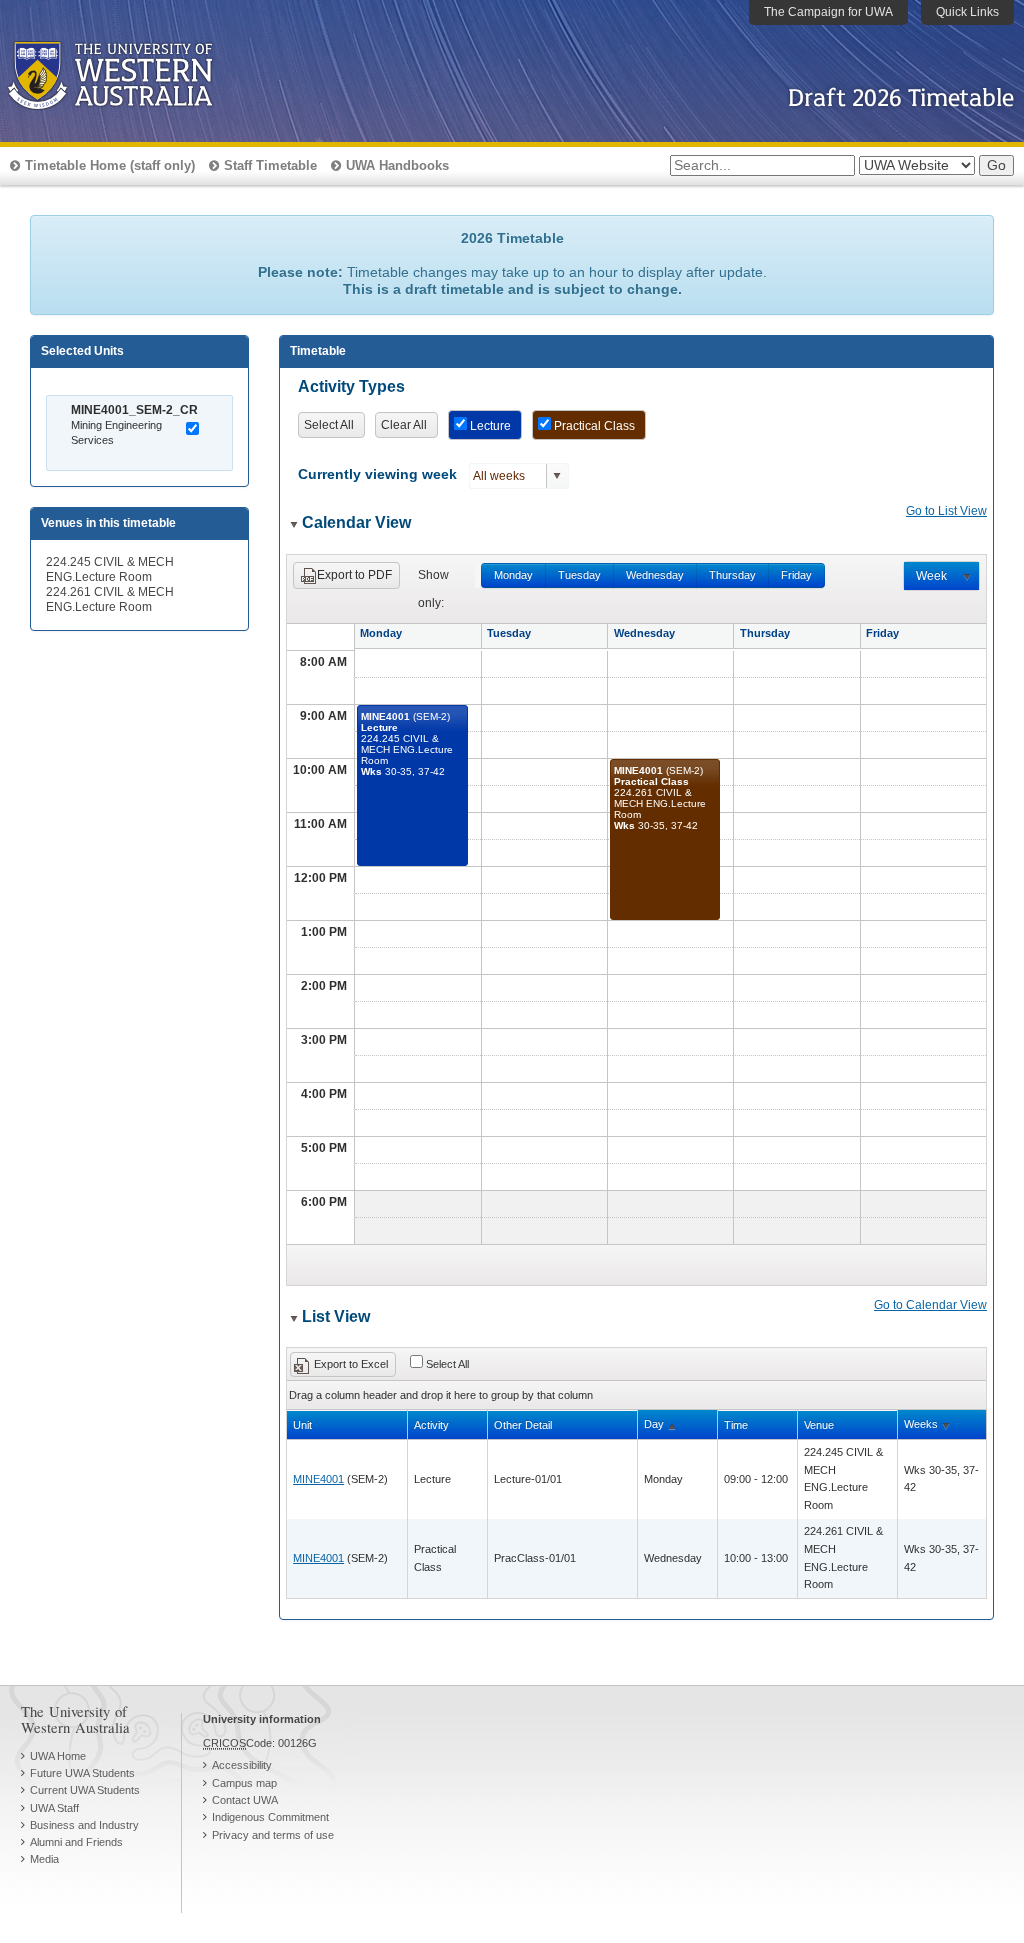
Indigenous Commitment (270, 1817)
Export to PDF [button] (354, 575)
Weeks (921, 1424)
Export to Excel (351, 1364)
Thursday (732, 575)
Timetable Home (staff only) (110, 165)
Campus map (244, 1783)
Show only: (433, 589)
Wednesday (655, 575)
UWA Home (58, 1756)
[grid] (642, 1519)
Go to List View (946, 511)
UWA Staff (54, 1808)
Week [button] (931, 576)
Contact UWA (245, 1800)
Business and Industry (84, 1825)
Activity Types (351, 386)
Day (654, 1424)
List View (336, 1316)
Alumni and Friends (76, 1842)
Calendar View (356, 522)
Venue (819, 1425)
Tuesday (579, 575)
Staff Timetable (270, 165)
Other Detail (523, 1425)
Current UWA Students (85, 1790)
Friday (796, 575)
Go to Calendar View (930, 1305)
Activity (431, 1425)
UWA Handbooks (397, 165)
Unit (302, 1425)
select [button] (557, 476)
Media (44, 1859)
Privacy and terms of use (273, 1835)
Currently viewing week (377, 474)
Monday (513, 575)
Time (736, 1425)
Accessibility (242, 1765)
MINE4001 (318, 1479)
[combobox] (508, 476)
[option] (146, 432)
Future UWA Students (82, 1773)
